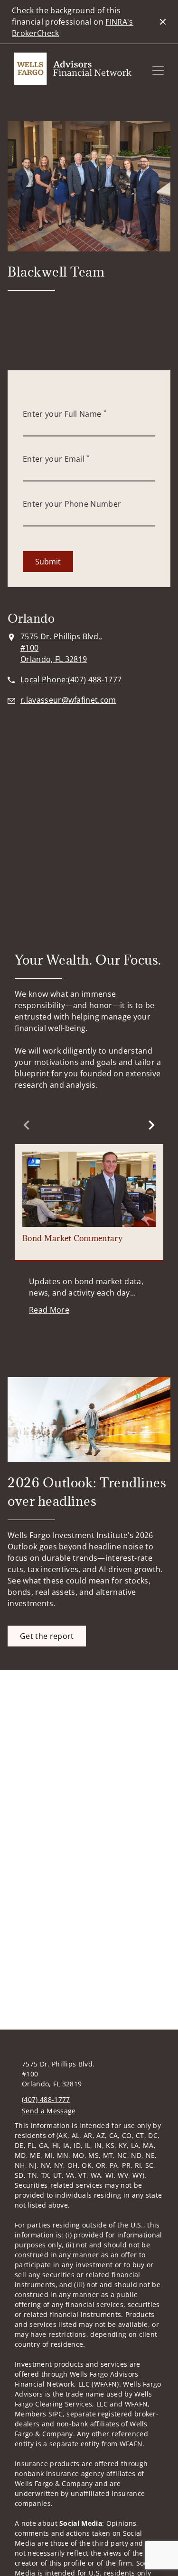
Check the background (53, 10)
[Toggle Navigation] (158, 71)
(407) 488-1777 (46, 2099)
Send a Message (49, 2111)
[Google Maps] (89, 806)
